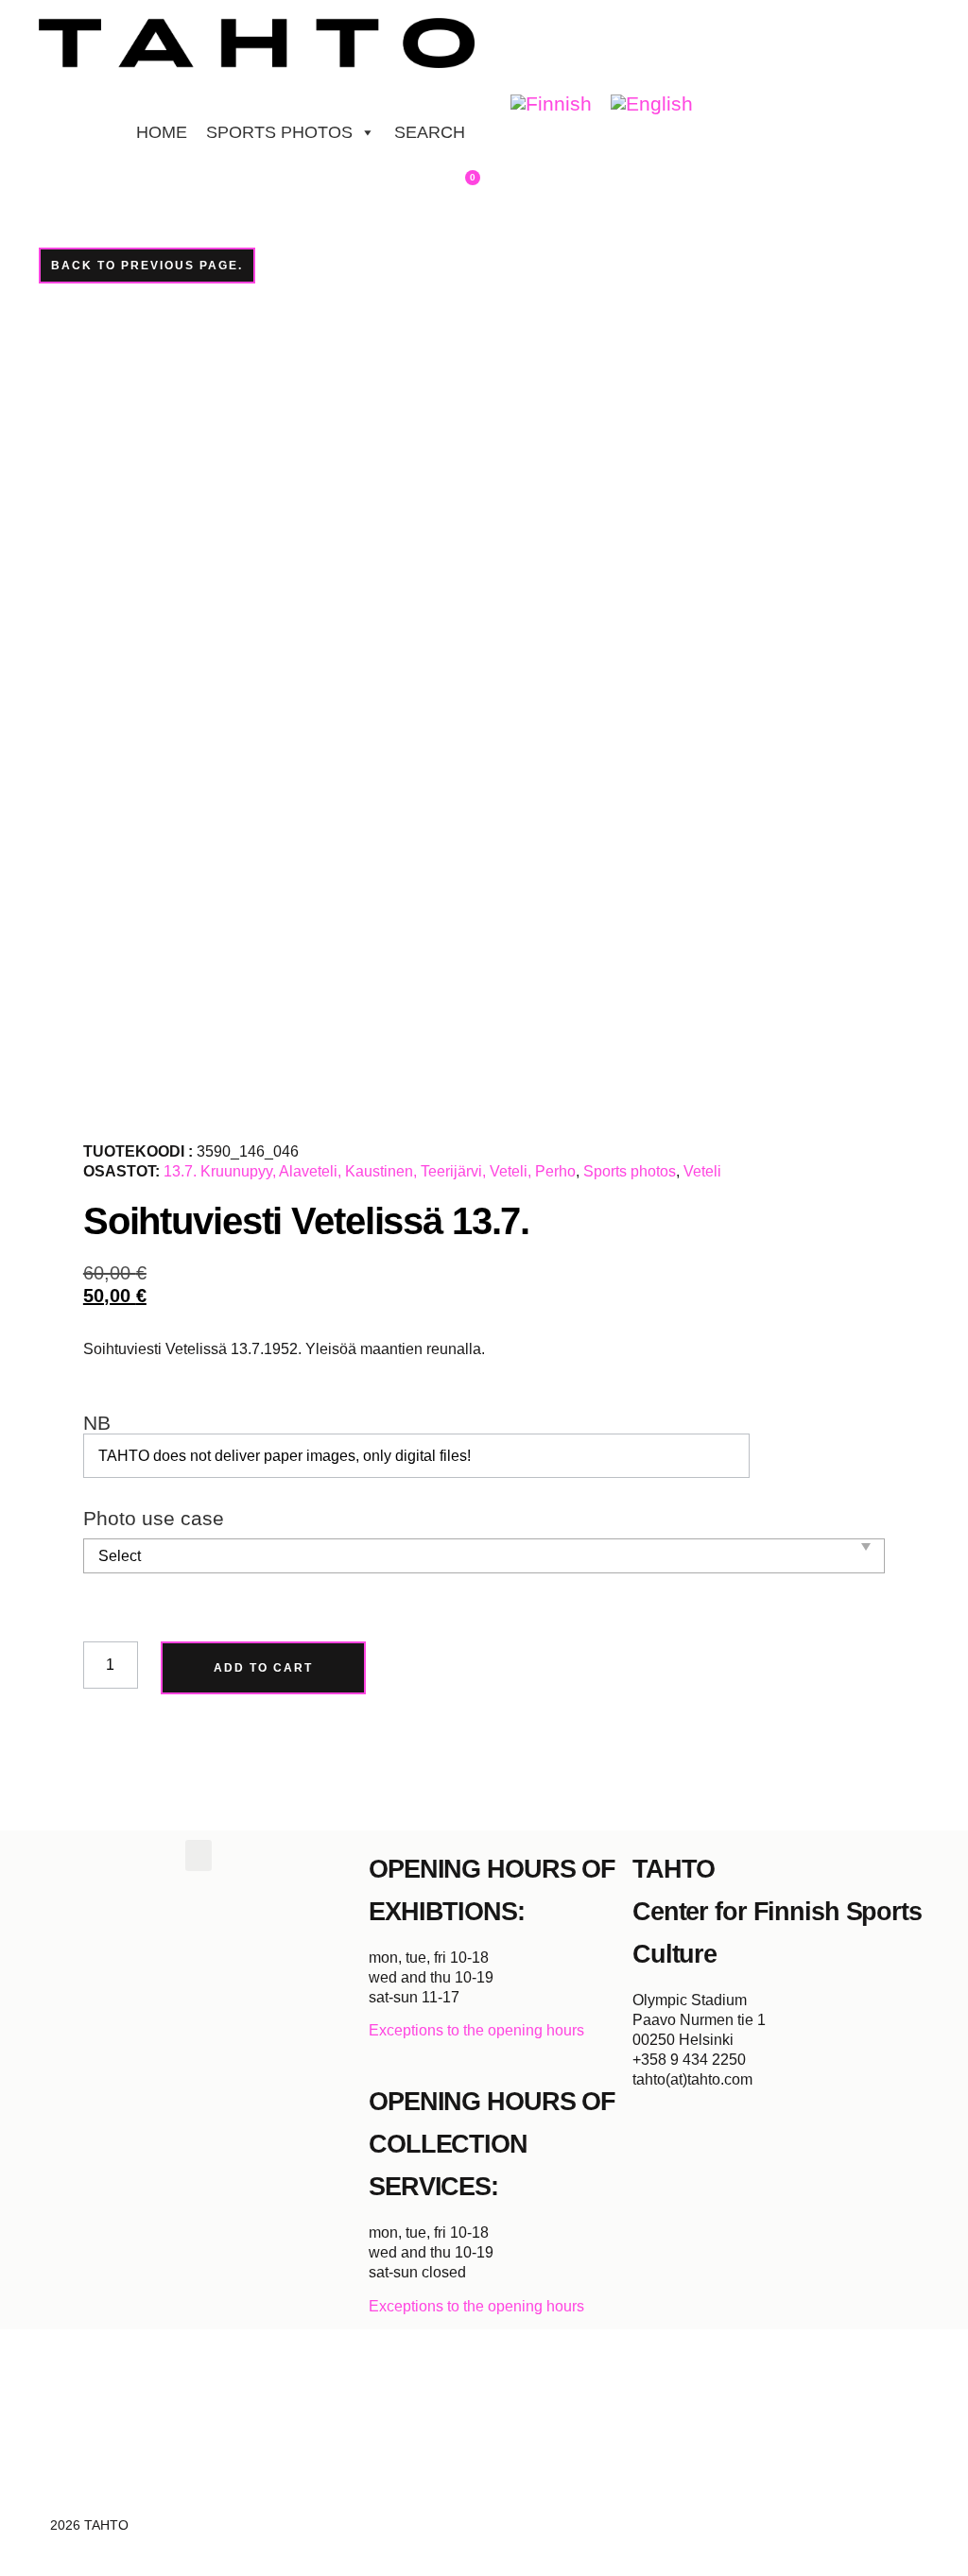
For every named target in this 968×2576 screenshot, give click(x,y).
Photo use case (154, 1519)
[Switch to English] (652, 104)
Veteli (702, 1171)
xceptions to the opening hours (482, 2030)
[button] (199, 1855)
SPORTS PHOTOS (279, 132)
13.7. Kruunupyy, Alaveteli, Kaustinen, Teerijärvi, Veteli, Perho (370, 1171)
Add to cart (263, 1668)
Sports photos (630, 1171)
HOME (162, 132)
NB (97, 1424)
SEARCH (430, 132)
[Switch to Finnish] (551, 104)
